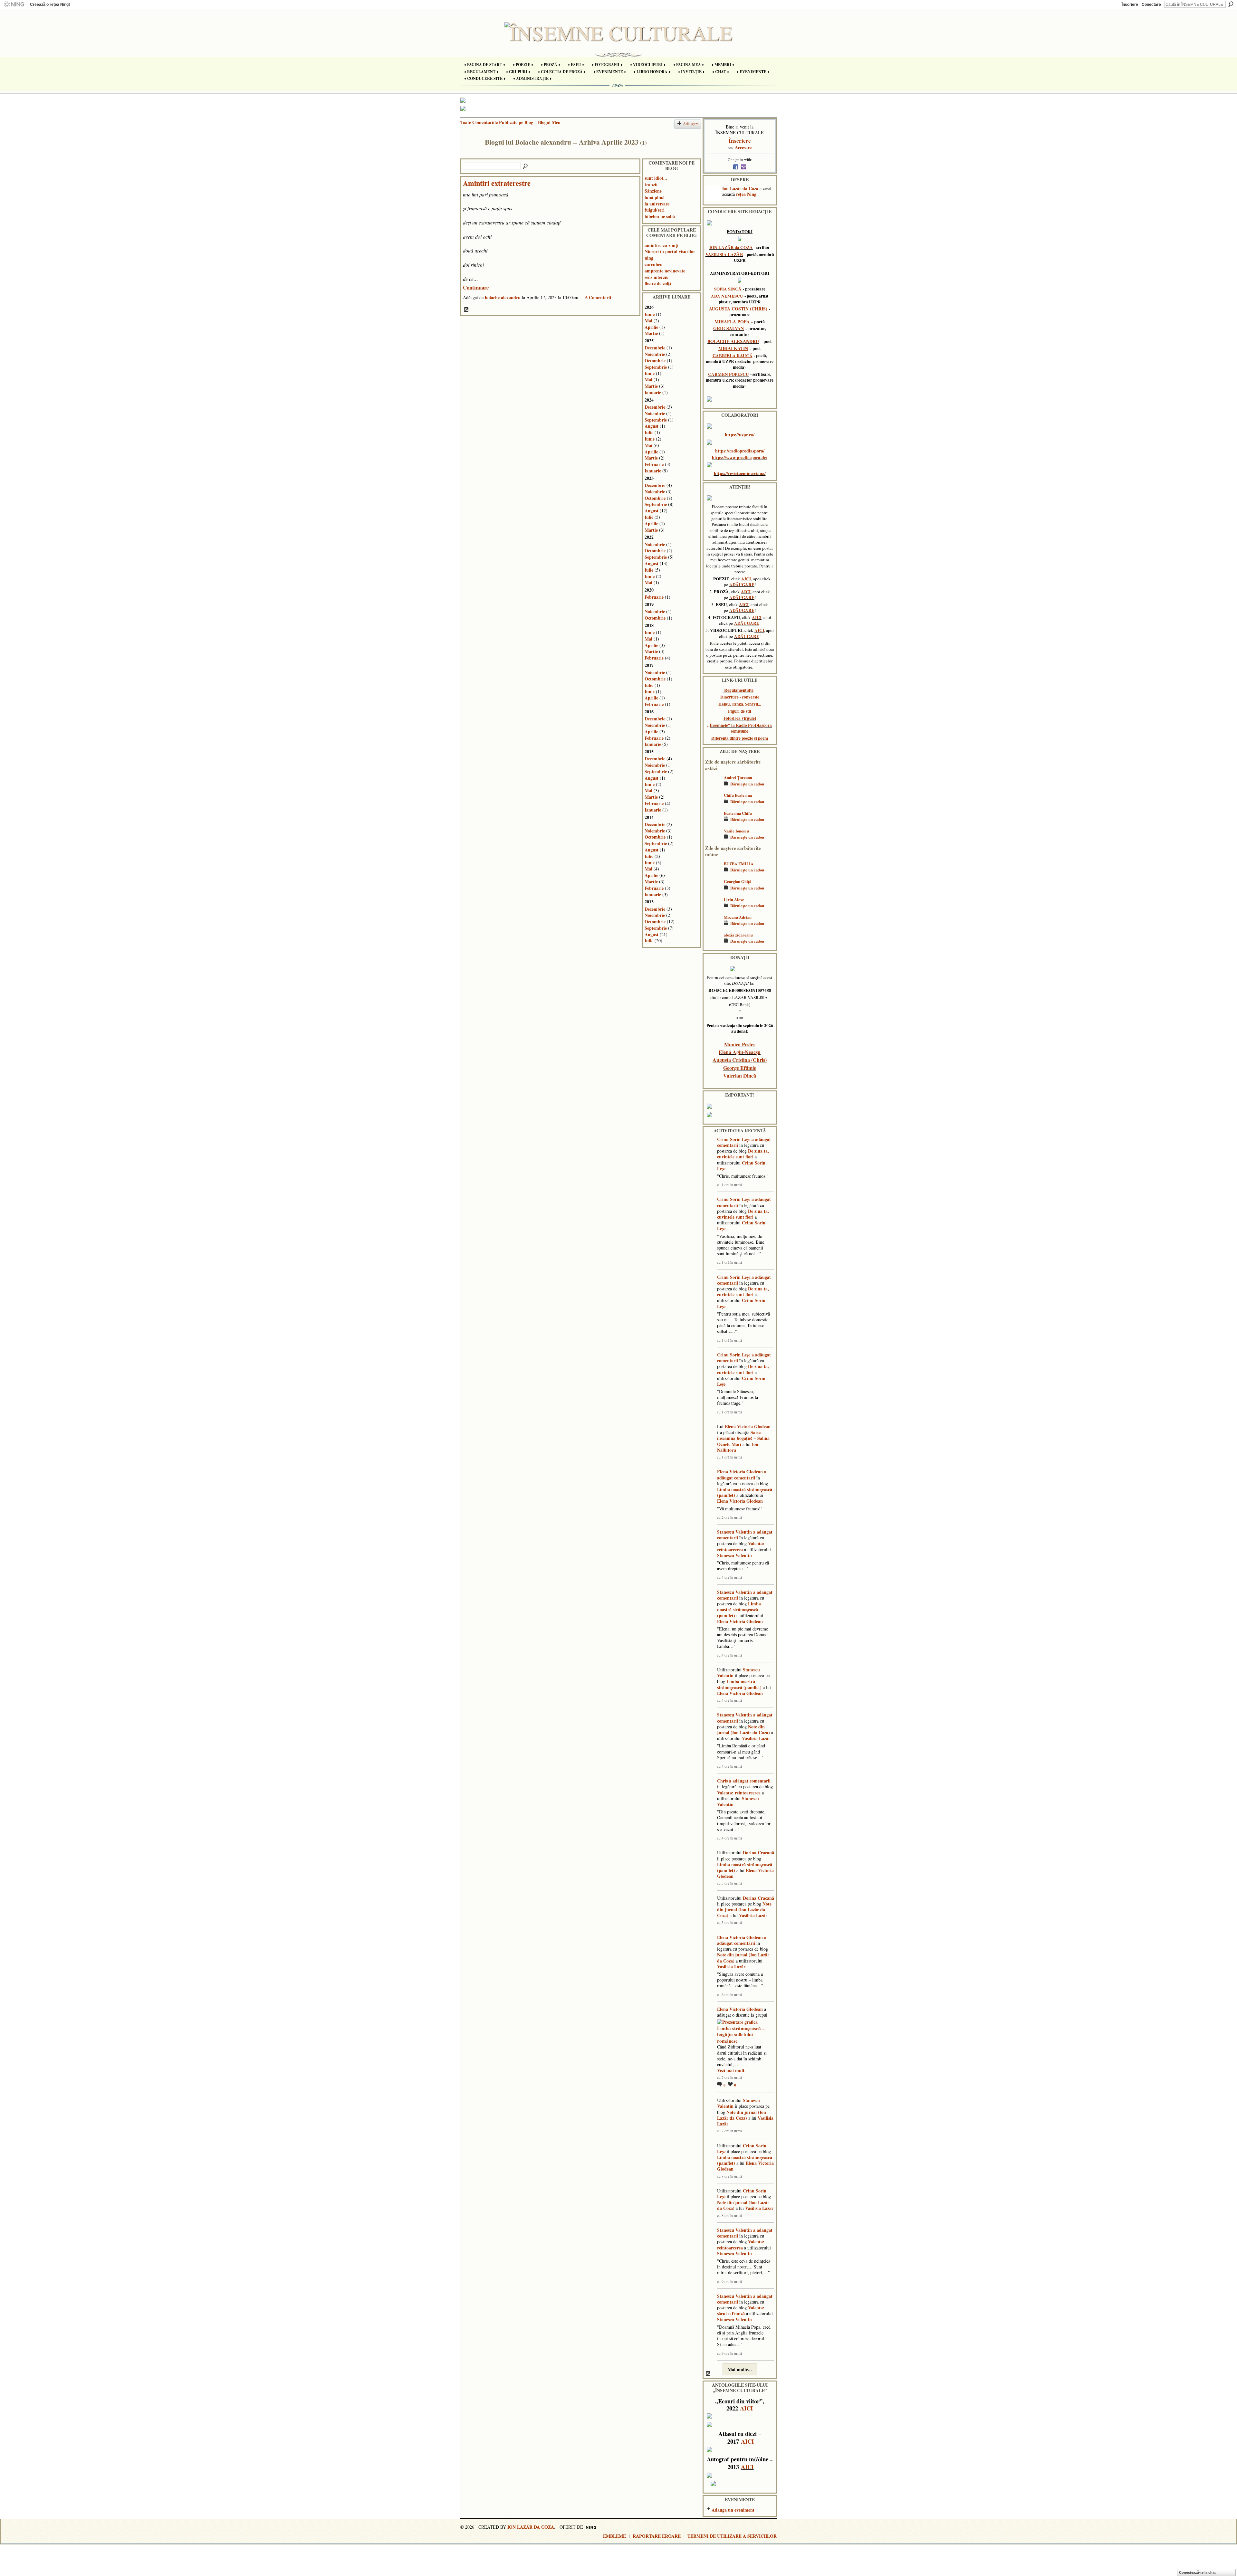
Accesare (743, 147)
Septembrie (656, 367)
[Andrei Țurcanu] (713, 787)
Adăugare (691, 124)
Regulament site (739, 690)
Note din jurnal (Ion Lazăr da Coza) (743, 1730)
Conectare (1151, 5)
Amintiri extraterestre (497, 183)
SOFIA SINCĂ (728, 289)
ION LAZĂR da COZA (731, 247)
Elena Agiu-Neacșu (740, 1052)
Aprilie (651, 327)
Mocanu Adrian (738, 917)
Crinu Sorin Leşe (734, 1139)
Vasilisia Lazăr (756, 1738)
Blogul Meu (549, 122)
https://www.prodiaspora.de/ (740, 457)
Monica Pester (740, 1044)
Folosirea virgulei (740, 718)
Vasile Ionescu (736, 831)
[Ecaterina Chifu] (713, 823)
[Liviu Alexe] (713, 909)
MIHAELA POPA (732, 322)
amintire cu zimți (662, 245)
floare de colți (658, 283)
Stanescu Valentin (734, 1532)
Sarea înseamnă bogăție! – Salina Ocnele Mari (743, 1438)
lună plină (655, 197)
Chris (722, 1781)
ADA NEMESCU (727, 296)
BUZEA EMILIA (739, 864)
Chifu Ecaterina (738, 795)
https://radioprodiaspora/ (740, 451)
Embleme (614, 2536)
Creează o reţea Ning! (50, 5)
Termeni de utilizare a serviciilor (732, 2536)
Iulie (649, 432)
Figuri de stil (740, 711)
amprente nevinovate (665, 271)
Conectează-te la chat (1197, 2572)
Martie (651, 333)
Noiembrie (655, 354)
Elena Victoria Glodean (748, 1426)
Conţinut (466, 310)
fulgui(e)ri (655, 210)
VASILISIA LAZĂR (724, 254)
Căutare (1231, 4)
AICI (746, 579)
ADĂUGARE (742, 585)
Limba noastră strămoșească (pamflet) (745, 1492)
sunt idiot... (656, 178)
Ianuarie (653, 392)
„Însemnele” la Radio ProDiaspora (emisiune (740, 728)
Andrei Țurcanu (738, 777)
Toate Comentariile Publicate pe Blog (497, 122)
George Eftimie (740, 1068)
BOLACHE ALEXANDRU (733, 341)
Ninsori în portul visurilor (670, 251)
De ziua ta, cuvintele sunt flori (743, 1154)
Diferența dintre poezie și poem (740, 738)
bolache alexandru (503, 297)
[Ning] (14, 5)
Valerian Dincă (740, 1075)
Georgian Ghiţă (738, 881)
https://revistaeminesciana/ (740, 473)
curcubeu (654, 264)
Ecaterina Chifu (738, 813)
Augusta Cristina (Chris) (740, 1060)
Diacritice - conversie (740, 697)
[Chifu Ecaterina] (713, 805)
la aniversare (657, 204)
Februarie (654, 464)
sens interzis (656, 277)
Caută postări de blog (526, 166)
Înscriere (1130, 5)
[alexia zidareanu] (713, 944)
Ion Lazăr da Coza (740, 188)
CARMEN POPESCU (729, 374)
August (652, 426)
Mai (648, 321)
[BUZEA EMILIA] (713, 873)
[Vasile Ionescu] (713, 840)
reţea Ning (746, 194)
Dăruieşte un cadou (747, 784)
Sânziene (653, 191)
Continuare (476, 287)
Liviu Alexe (734, 899)
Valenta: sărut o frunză (741, 2310)
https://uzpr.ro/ (740, 435)
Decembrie (655, 348)
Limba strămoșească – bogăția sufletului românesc (741, 2034)
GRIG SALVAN (729, 328)
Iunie (650, 314)
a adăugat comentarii (742, 1474)
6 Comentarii (598, 297)
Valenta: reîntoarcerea (741, 1546)
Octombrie (655, 361)
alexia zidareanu (738, 935)
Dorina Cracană (758, 1853)
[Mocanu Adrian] (713, 927)
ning (649, 258)
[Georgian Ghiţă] (713, 891)
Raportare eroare (657, 2536)
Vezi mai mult (731, 2070)
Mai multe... (740, 2369)
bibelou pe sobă (660, 216)
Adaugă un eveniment (733, 2510)
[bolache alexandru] (471, 155)
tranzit (651, 184)
